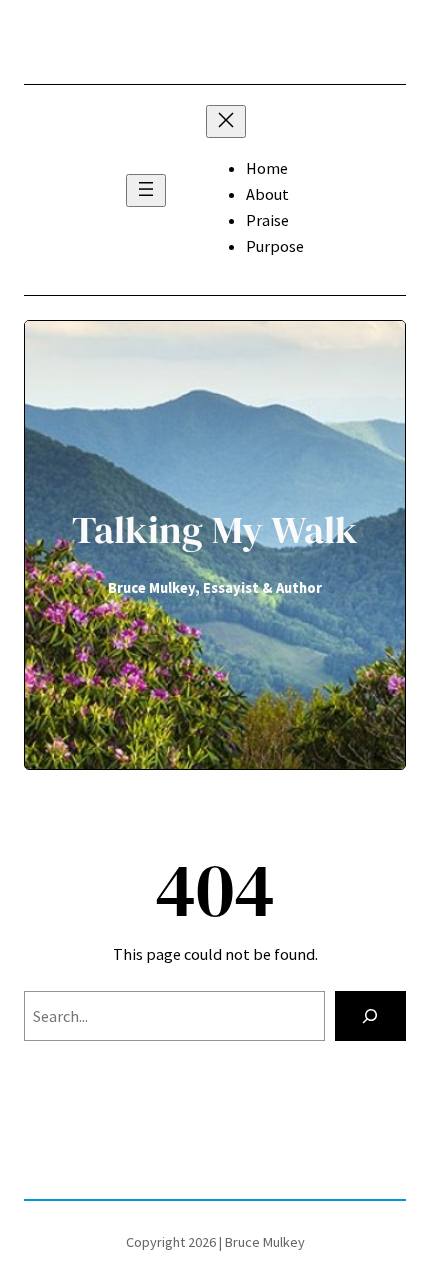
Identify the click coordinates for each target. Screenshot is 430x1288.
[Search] (370, 1016)
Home (267, 168)
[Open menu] (146, 190)
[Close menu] (226, 121)
